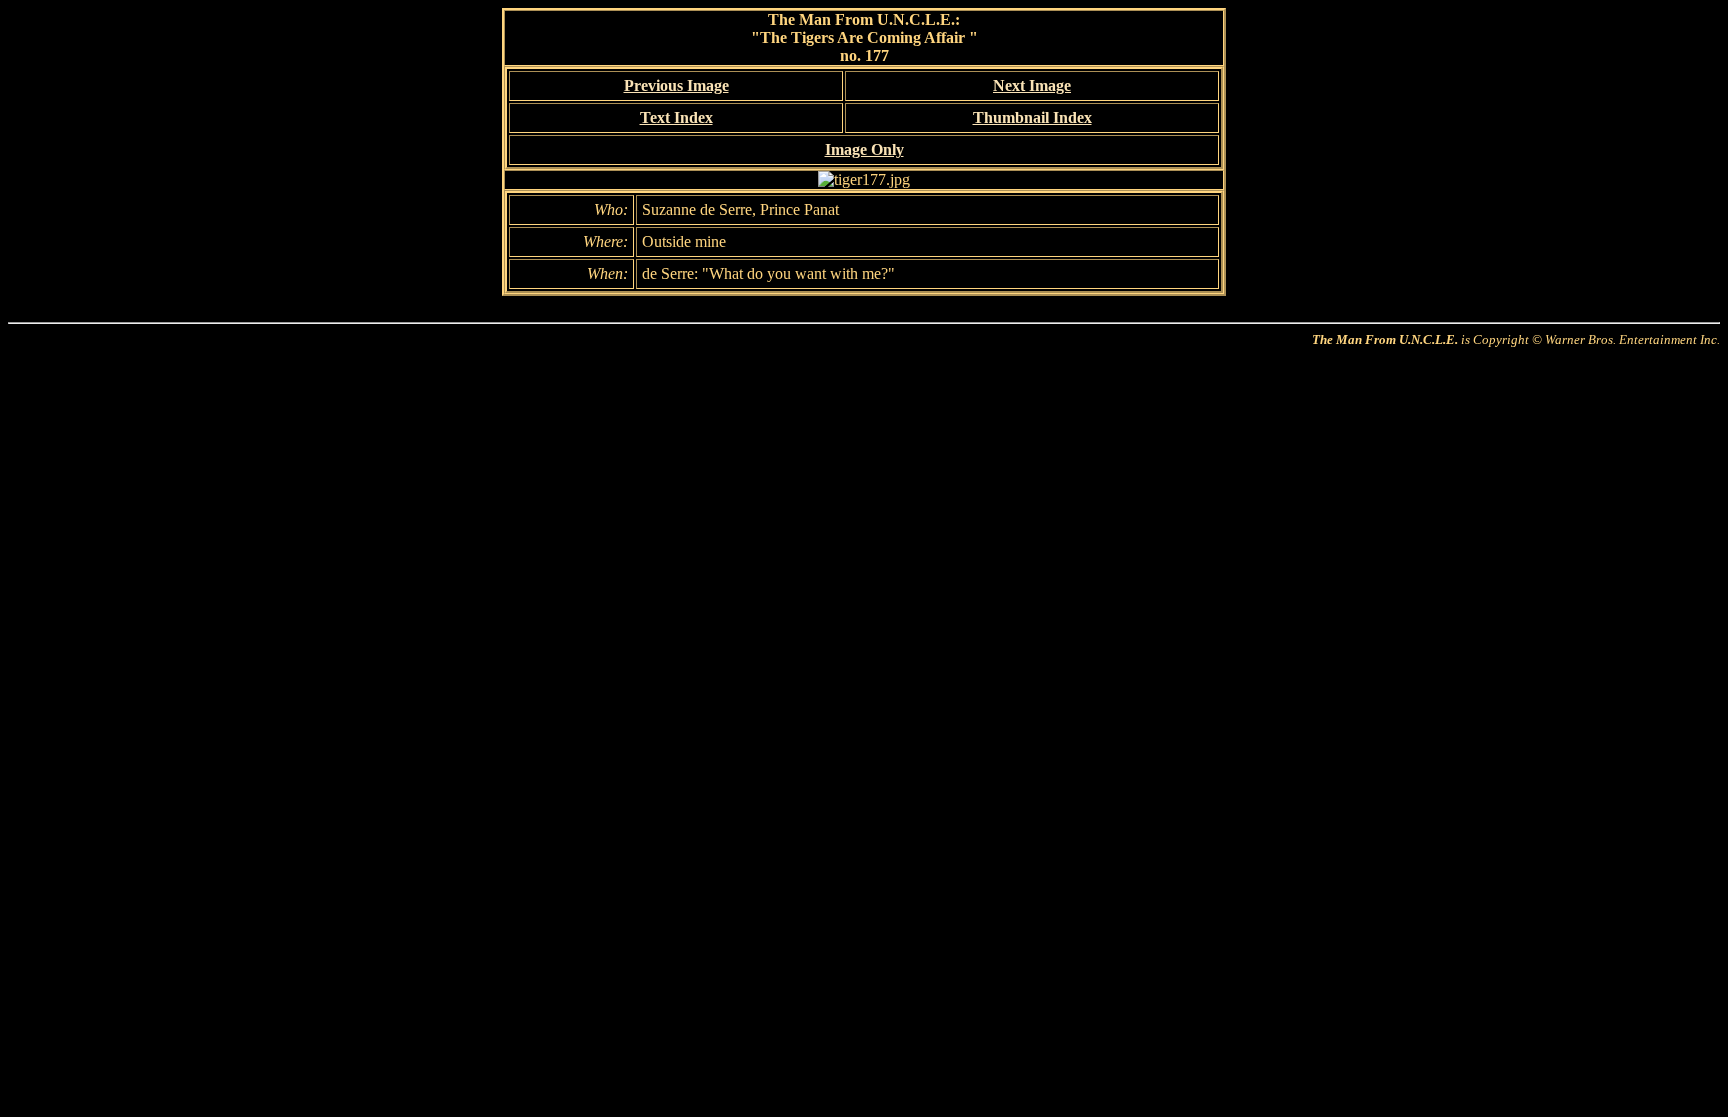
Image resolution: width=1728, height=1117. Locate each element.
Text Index (676, 117)
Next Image (1032, 85)
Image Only (864, 149)
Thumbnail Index (1032, 117)
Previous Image (676, 85)
